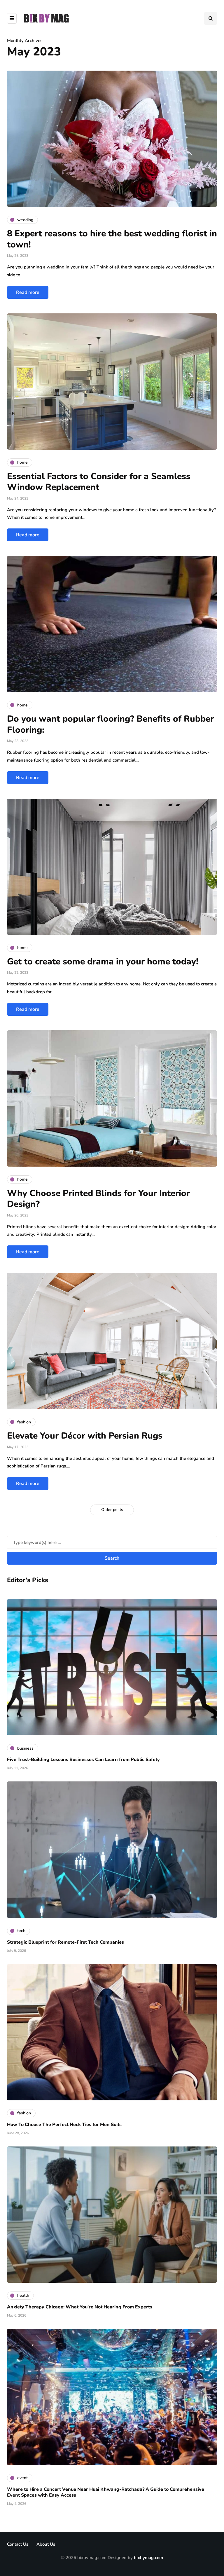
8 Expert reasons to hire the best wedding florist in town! (112, 239)
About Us (46, 2544)
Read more (28, 292)
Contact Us (18, 2544)
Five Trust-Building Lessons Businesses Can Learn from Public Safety (83, 1760)
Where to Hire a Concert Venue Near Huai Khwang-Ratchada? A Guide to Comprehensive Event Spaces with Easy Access (106, 2492)
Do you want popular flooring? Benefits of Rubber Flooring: (110, 724)
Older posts (112, 1510)
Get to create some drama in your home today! (103, 962)
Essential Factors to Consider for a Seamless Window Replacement (99, 482)
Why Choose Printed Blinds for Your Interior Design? (98, 1199)
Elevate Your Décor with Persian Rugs (85, 1436)
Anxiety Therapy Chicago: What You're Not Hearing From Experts (80, 2307)
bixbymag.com (148, 2558)
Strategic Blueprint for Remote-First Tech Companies (65, 1942)
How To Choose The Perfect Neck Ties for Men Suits (64, 2125)
